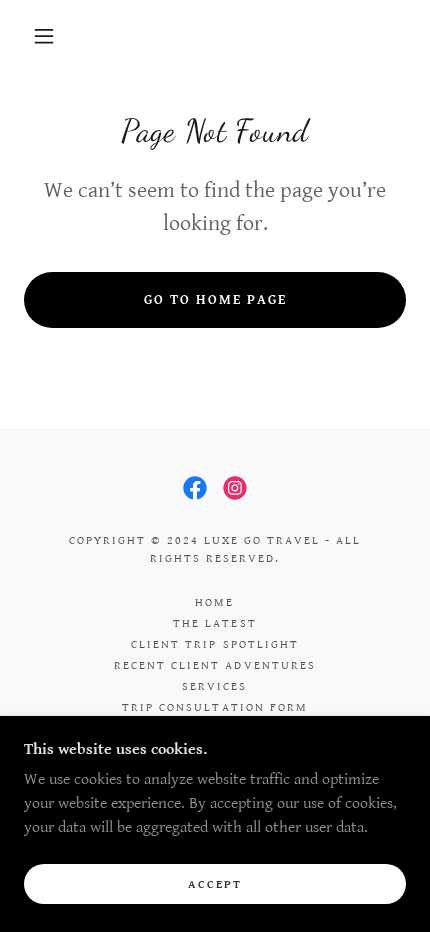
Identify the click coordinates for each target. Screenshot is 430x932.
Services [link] (214, 686)
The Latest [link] (214, 623)
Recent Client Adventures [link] (214, 665)
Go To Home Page (215, 300)
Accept (215, 884)
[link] (195, 488)
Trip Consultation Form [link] (214, 707)
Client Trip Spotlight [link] (214, 644)
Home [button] (214, 602)
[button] (44, 36)
